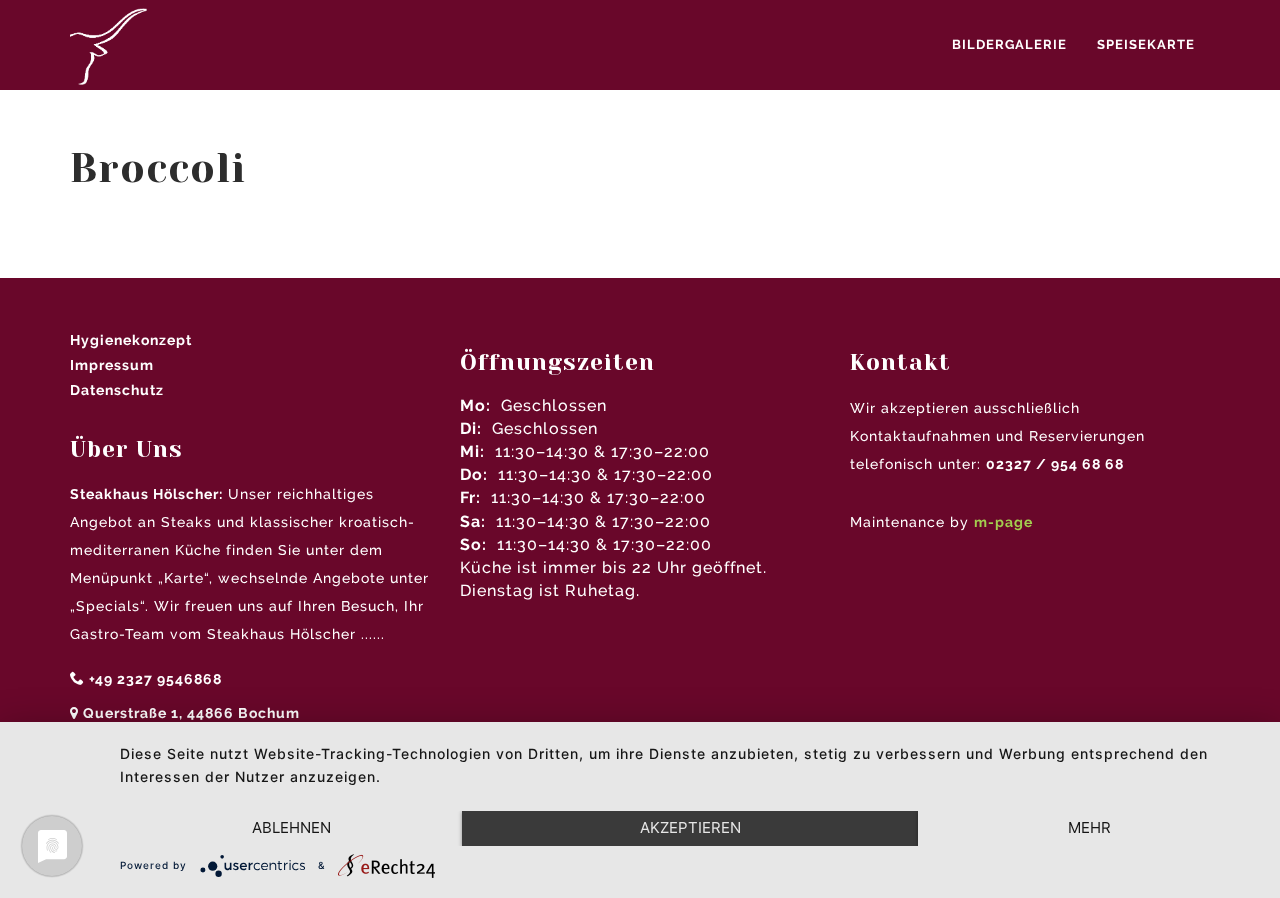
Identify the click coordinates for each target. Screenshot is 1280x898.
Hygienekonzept (131, 340)
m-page (1003, 522)
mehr (1089, 827)
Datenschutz (117, 390)
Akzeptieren (690, 827)
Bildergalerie (1009, 44)
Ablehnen (291, 827)
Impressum (112, 365)
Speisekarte (1146, 44)
